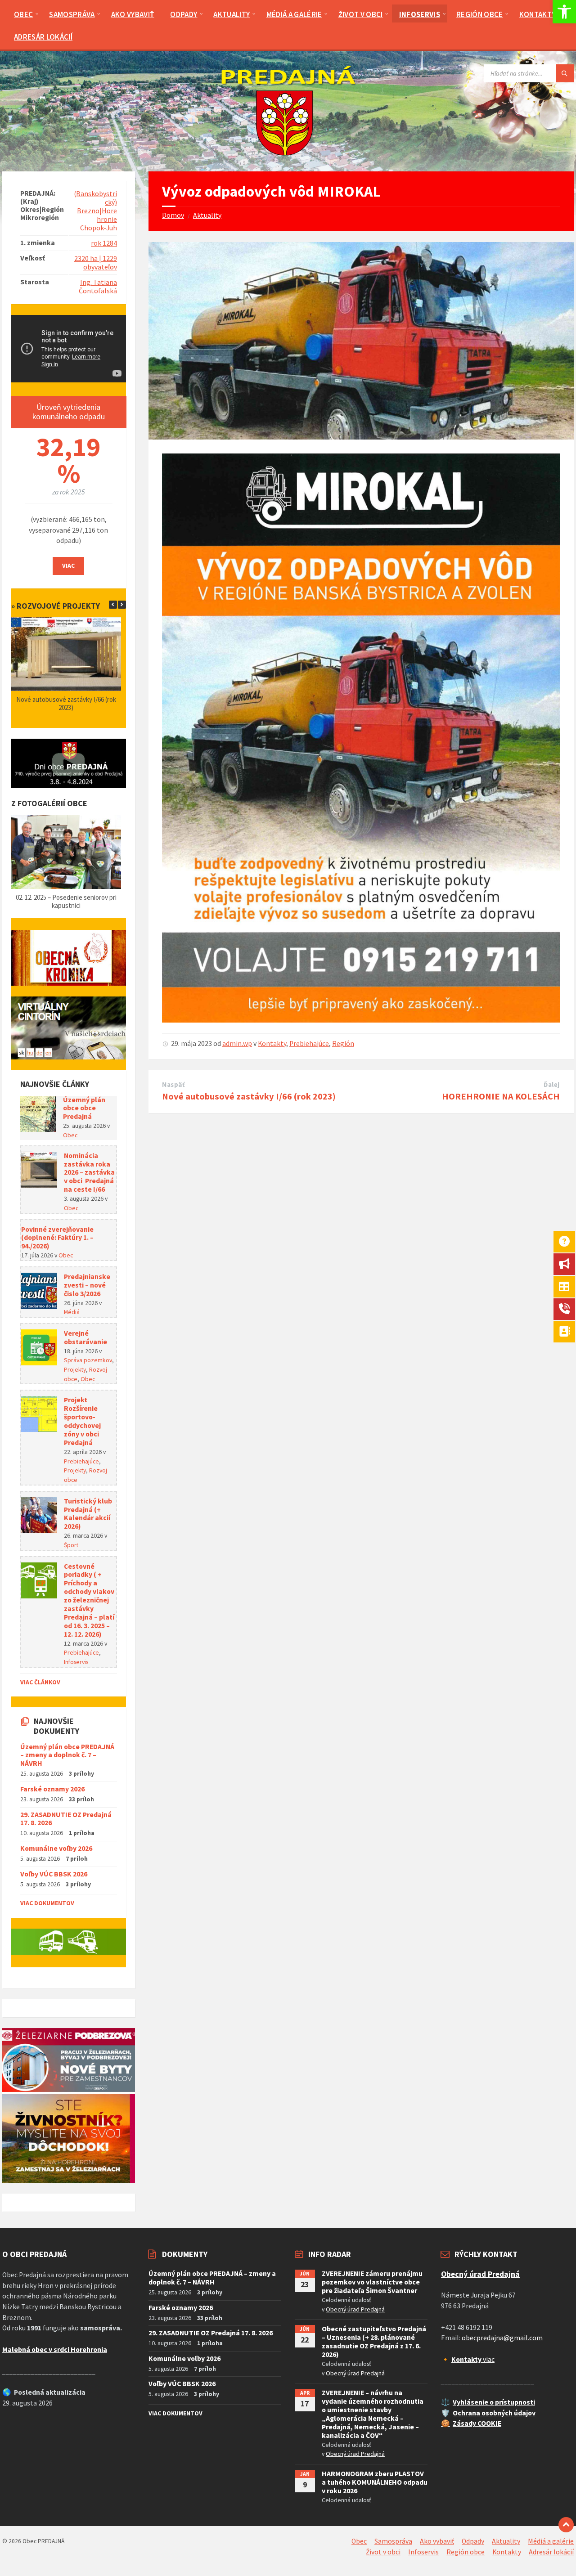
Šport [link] (71, 1545)
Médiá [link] (72, 1312)
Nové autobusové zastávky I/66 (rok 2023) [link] (249, 1096)
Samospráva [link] (393, 2541)
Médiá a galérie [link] (551, 2541)
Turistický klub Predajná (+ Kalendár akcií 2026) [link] (88, 1514)
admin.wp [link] (237, 1043)
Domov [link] (173, 215)
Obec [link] (70, 1135)
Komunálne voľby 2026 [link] (56, 1848)
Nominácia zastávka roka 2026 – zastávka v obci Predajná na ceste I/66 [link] (89, 1173)
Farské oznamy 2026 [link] (52, 1789)
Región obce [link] (466, 2552)
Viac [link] (68, 565)
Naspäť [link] (174, 1085)
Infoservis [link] (76, 1662)
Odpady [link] (473, 2541)
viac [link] (473, 2359)
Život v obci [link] (383, 2552)
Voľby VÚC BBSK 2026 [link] (54, 1874)
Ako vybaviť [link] (437, 2541)
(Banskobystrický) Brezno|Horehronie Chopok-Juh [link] (95, 211)
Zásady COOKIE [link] (477, 2423)
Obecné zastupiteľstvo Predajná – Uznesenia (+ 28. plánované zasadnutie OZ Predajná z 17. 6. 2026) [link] (374, 2342)
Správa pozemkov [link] (88, 1360)
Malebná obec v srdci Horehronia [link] (55, 2349)
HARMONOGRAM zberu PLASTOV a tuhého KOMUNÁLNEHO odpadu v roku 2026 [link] (375, 2482)
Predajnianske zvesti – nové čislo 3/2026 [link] (87, 1285)
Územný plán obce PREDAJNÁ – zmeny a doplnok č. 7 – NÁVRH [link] (67, 1755)
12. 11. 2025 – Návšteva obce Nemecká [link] (67, 897)
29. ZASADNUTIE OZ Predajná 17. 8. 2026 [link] (66, 1819)
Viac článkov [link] (40, 1682)
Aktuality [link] (207, 215)
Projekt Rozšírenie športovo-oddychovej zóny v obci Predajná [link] (82, 1421)
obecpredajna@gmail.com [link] (502, 2338)
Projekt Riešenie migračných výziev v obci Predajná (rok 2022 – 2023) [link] (67, 703)
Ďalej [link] (552, 1085)
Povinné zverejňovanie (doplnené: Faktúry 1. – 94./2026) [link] (57, 1238)
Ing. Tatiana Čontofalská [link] (98, 287)
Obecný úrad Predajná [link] (355, 2309)
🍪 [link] (445, 2423)
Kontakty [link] (272, 1043)
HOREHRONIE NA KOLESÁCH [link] (501, 1096)
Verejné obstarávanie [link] (85, 1337)
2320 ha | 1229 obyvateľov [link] (96, 263)
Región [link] (343, 1043)
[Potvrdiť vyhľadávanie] (565, 73)
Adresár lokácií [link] (551, 2552)
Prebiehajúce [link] (309, 1043)
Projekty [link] (75, 1369)
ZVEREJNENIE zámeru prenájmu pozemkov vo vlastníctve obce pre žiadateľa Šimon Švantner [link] (372, 2282)
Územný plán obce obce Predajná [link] (84, 1108)
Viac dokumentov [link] (47, 1903)
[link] (564, 12)
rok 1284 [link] (104, 243)
